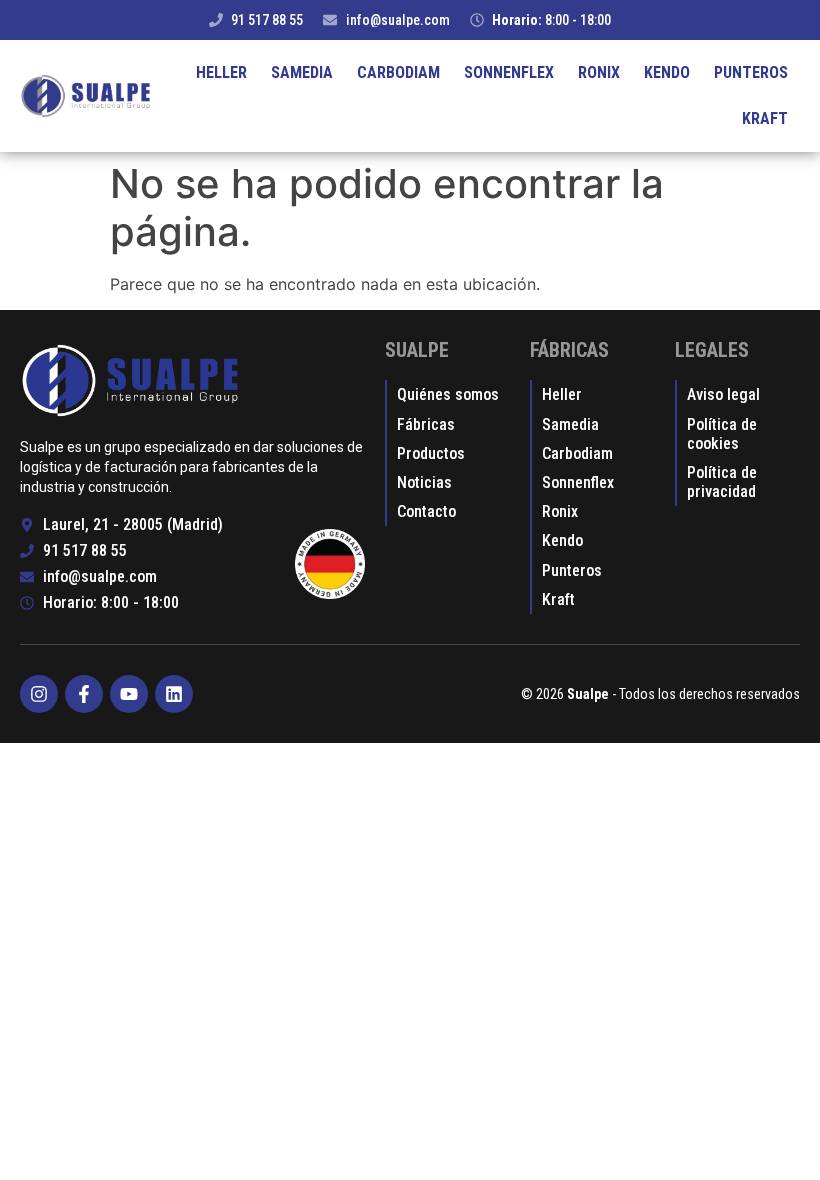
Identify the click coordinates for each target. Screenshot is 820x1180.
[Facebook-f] (84, 694)
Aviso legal (723, 394)
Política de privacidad (722, 482)
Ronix (599, 72)
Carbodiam (398, 72)
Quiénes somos (448, 394)
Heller (221, 72)
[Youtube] (129, 694)
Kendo (667, 72)
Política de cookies (722, 434)
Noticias (424, 482)
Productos (431, 453)
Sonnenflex (509, 72)
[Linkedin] (174, 694)
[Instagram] (39, 694)
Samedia (302, 72)
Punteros (751, 72)
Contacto (426, 511)
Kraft (765, 118)
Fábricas (426, 424)
